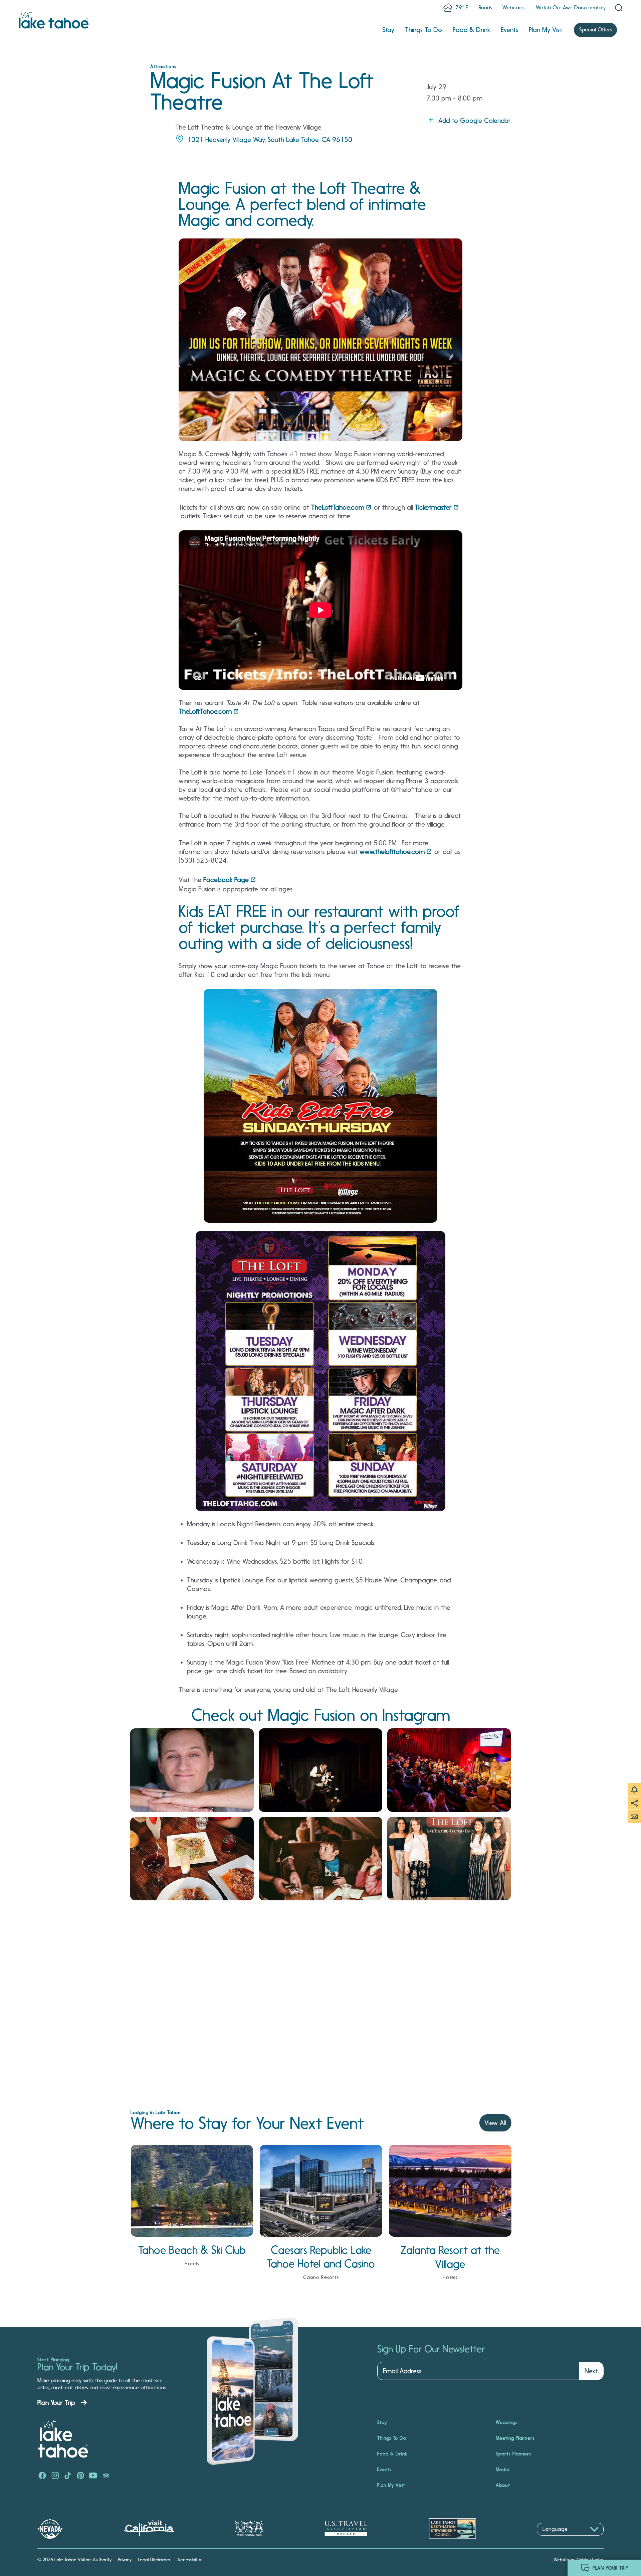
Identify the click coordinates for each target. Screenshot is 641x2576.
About (503, 2485)
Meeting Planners (515, 2438)
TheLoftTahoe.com (338, 507)
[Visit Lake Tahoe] (54, 20)
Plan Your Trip (56, 2403)
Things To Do (423, 30)
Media (503, 2469)
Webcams (514, 8)
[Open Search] (619, 8)
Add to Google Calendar (475, 121)
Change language (556, 2539)
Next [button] (591, 2371)
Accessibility (189, 2560)
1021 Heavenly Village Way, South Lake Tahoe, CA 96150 (270, 140)
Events (509, 30)
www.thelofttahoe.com (392, 852)
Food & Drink (471, 30)
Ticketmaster (433, 507)
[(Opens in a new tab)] (192, 1770)
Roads (485, 8)
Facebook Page (226, 880)
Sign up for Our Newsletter (431, 2349)
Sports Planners (513, 2454)
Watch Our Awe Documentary (571, 8)
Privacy (125, 2560)
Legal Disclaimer (154, 2560)
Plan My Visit (546, 30)
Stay (388, 30)
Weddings (507, 2422)
